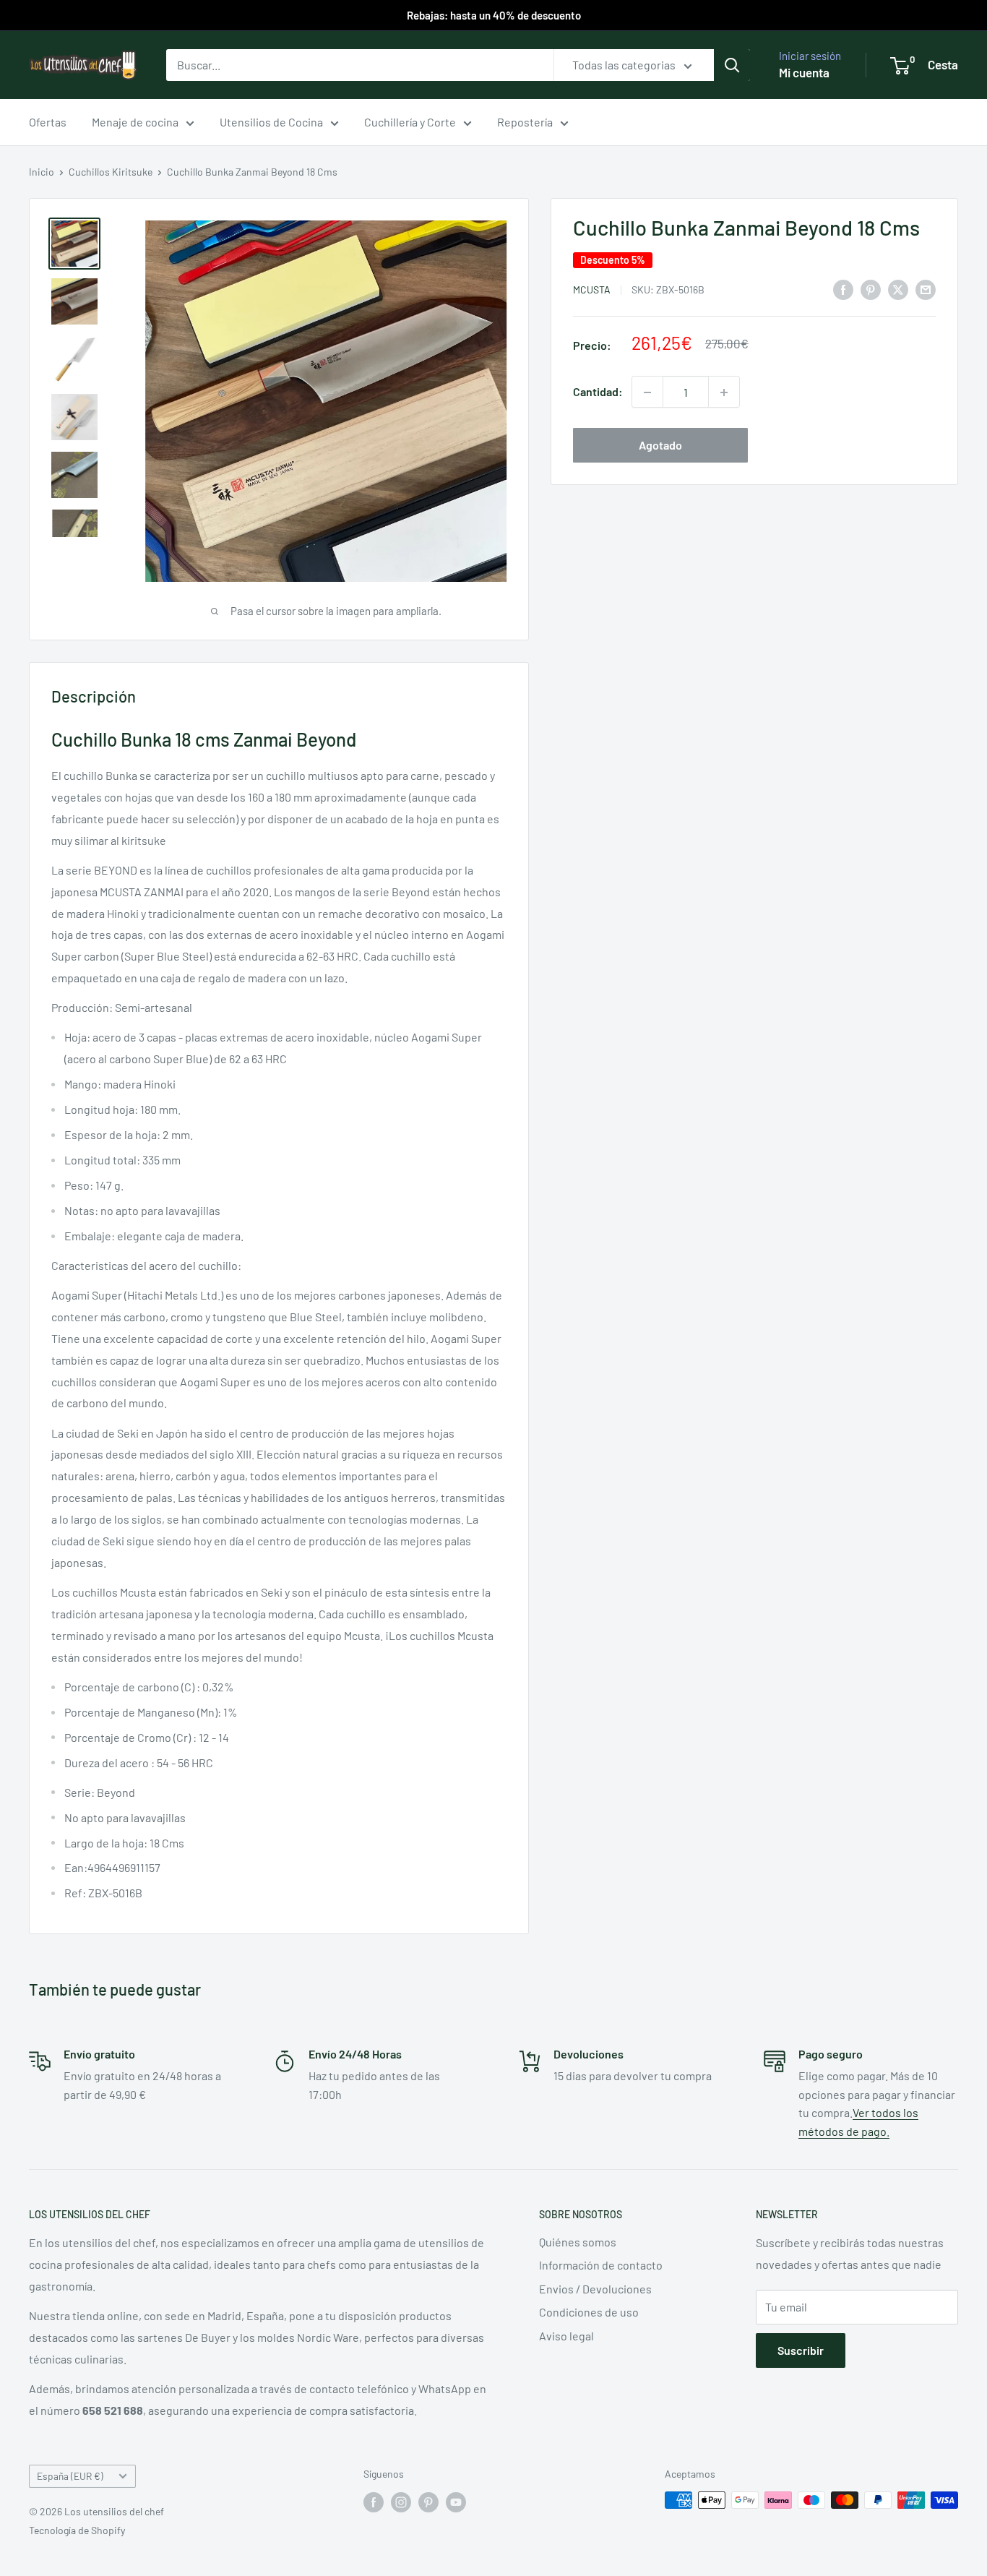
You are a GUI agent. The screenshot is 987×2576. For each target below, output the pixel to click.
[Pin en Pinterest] (871, 289)
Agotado (660, 446)
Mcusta (592, 289)
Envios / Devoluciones (595, 2289)
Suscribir (801, 2350)
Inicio (42, 172)
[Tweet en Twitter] (898, 289)
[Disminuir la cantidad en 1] (647, 392)
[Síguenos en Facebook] (374, 2502)
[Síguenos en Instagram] (401, 2502)
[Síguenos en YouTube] (456, 2502)
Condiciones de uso (589, 2312)
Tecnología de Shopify (77, 2530)
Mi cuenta (804, 72)
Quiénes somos (578, 2242)
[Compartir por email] (926, 289)
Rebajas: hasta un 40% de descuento (494, 15)
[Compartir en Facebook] (843, 289)
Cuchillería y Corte (410, 122)
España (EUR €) (70, 2476)
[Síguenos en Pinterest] (428, 2502)
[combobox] (360, 65)
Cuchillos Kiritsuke (111, 172)
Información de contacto (601, 2265)
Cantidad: (598, 392)
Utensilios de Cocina (271, 122)
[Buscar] (732, 65)
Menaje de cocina (135, 122)
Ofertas (48, 122)
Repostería (525, 122)
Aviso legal (566, 2336)
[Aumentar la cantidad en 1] (724, 392)
